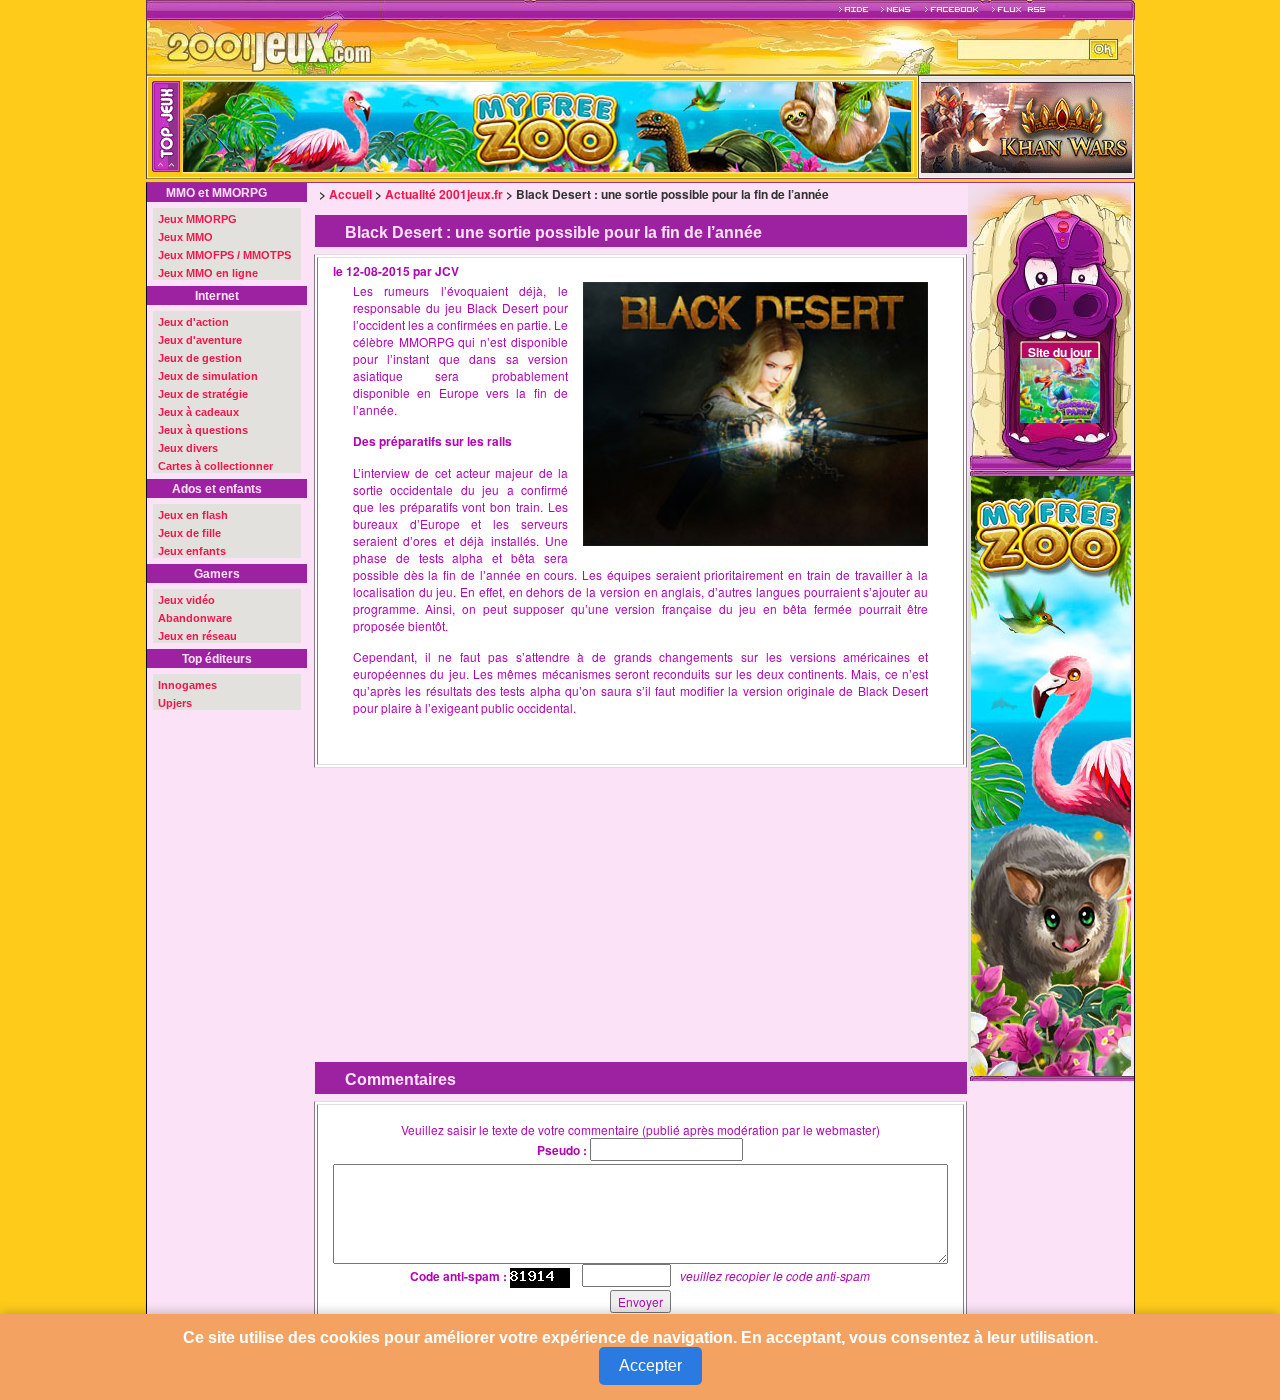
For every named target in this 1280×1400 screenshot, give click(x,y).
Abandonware (195, 618)
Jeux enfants (192, 551)
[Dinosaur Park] (659, 127)
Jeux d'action (193, 322)
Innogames (187, 685)
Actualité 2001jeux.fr (444, 194)
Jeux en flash (193, 515)
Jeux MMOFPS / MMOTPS (224, 255)
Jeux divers (188, 448)
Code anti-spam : (458, 1276)
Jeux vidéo (186, 600)
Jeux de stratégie (203, 394)
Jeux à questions (203, 430)
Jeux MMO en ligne (208, 273)
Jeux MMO (185, 237)
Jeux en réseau (197, 636)
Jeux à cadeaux (198, 412)
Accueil (350, 194)
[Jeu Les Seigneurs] (1026, 125)
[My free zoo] (1051, 773)
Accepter (650, 1365)
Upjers (175, 703)
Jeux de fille (189, 533)
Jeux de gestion (200, 358)
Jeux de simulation (208, 376)
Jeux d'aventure (200, 340)
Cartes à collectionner (215, 466)
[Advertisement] (479, 900)
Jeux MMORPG (197, 219)
